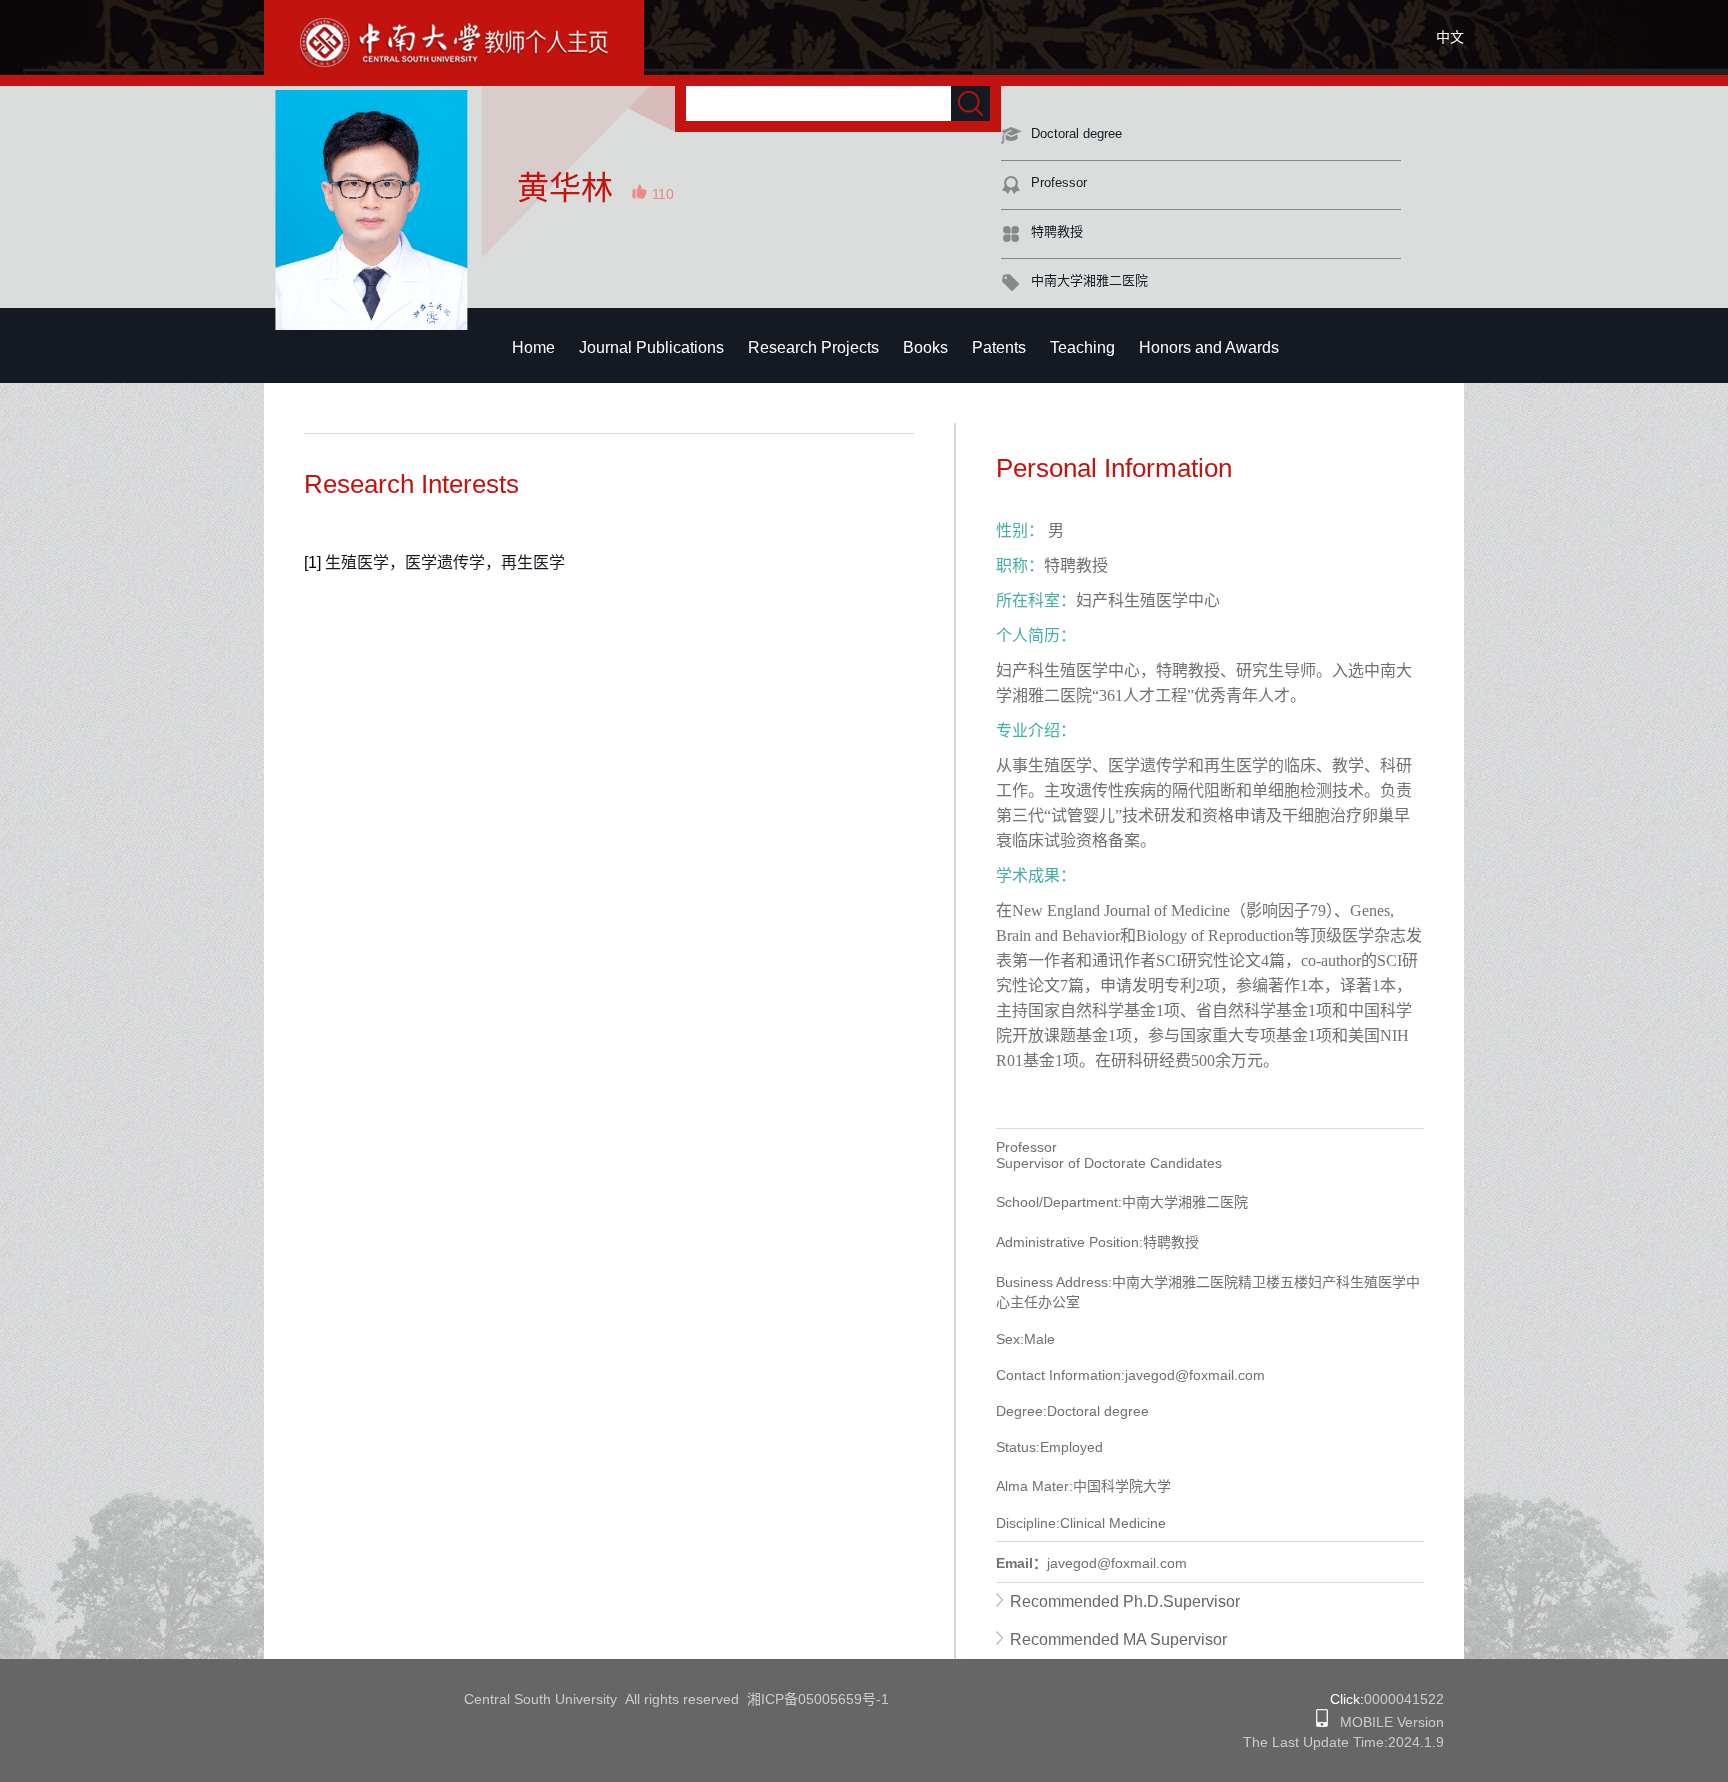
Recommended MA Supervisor (1118, 1639)
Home (533, 347)
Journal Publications (651, 347)
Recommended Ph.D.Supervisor (1125, 1601)
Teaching (1082, 347)
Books (925, 347)
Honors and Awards (1209, 347)
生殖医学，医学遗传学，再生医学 (445, 562)
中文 (1450, 37)
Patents (999, 347)
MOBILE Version (1386, 1722)
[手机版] (1322, 1722)
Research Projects (813, 347)
